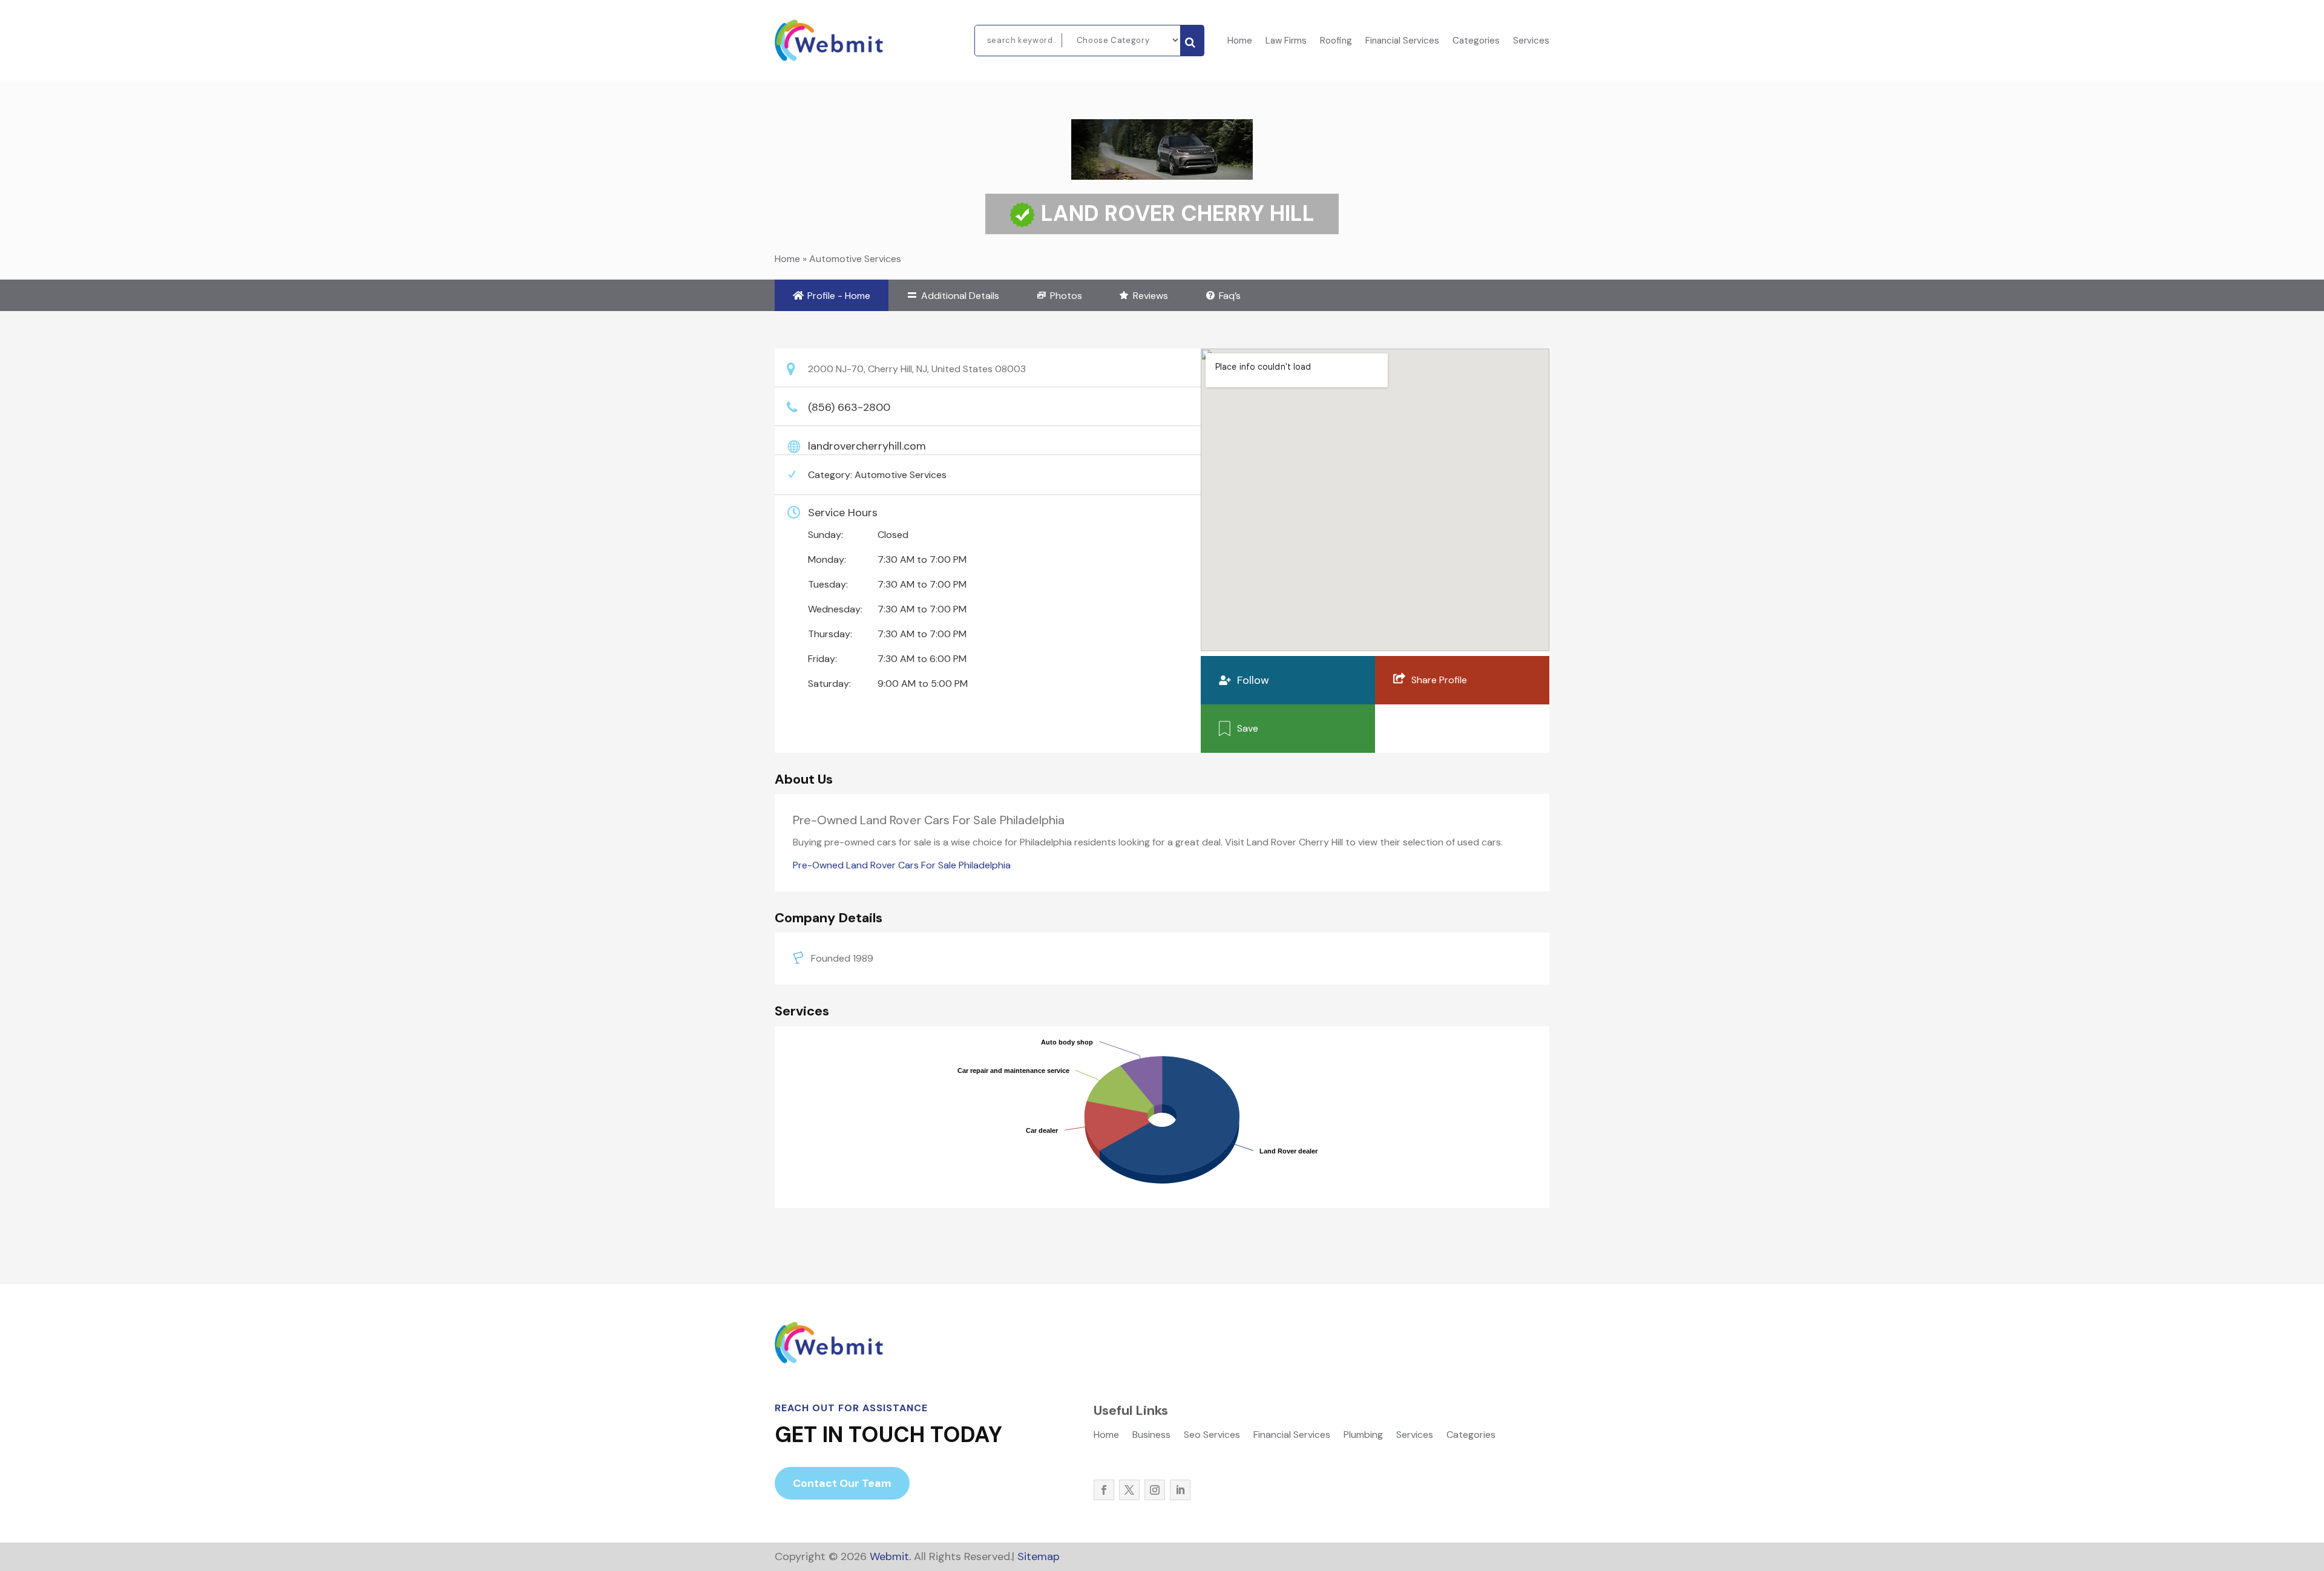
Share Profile (1439, 680)
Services (1531, 41)
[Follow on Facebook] (1104, 1490)
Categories (1476, 41)
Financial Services (1402, 41)
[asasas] (1192, 41)
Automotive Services (855, 259)
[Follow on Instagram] (1155, 1490)
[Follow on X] (1129, 1490)
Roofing (1336, 41)
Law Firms (1286, 41)
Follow (1253, 680)
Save (1248, 728)
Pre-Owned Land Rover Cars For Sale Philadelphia (902, 865)
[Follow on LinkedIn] (1180, 1490)
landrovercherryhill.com (867, 446)
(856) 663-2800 (849, 407)
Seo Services (1212, 1436)
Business (1151, 1436)
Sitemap (1039, 1556)
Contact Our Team (842, 1483)
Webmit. (890, 1556)
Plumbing (1363, 1436)
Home (1240, 41)
